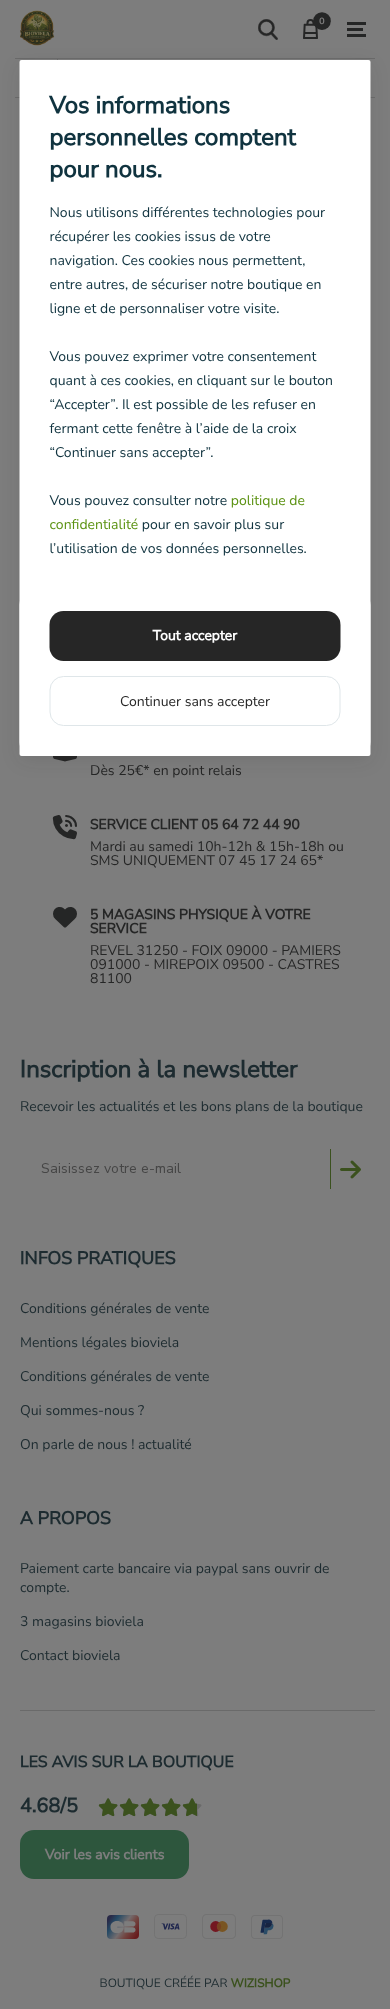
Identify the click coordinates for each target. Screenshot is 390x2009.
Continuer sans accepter (195, 701)
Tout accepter (195, 635)
